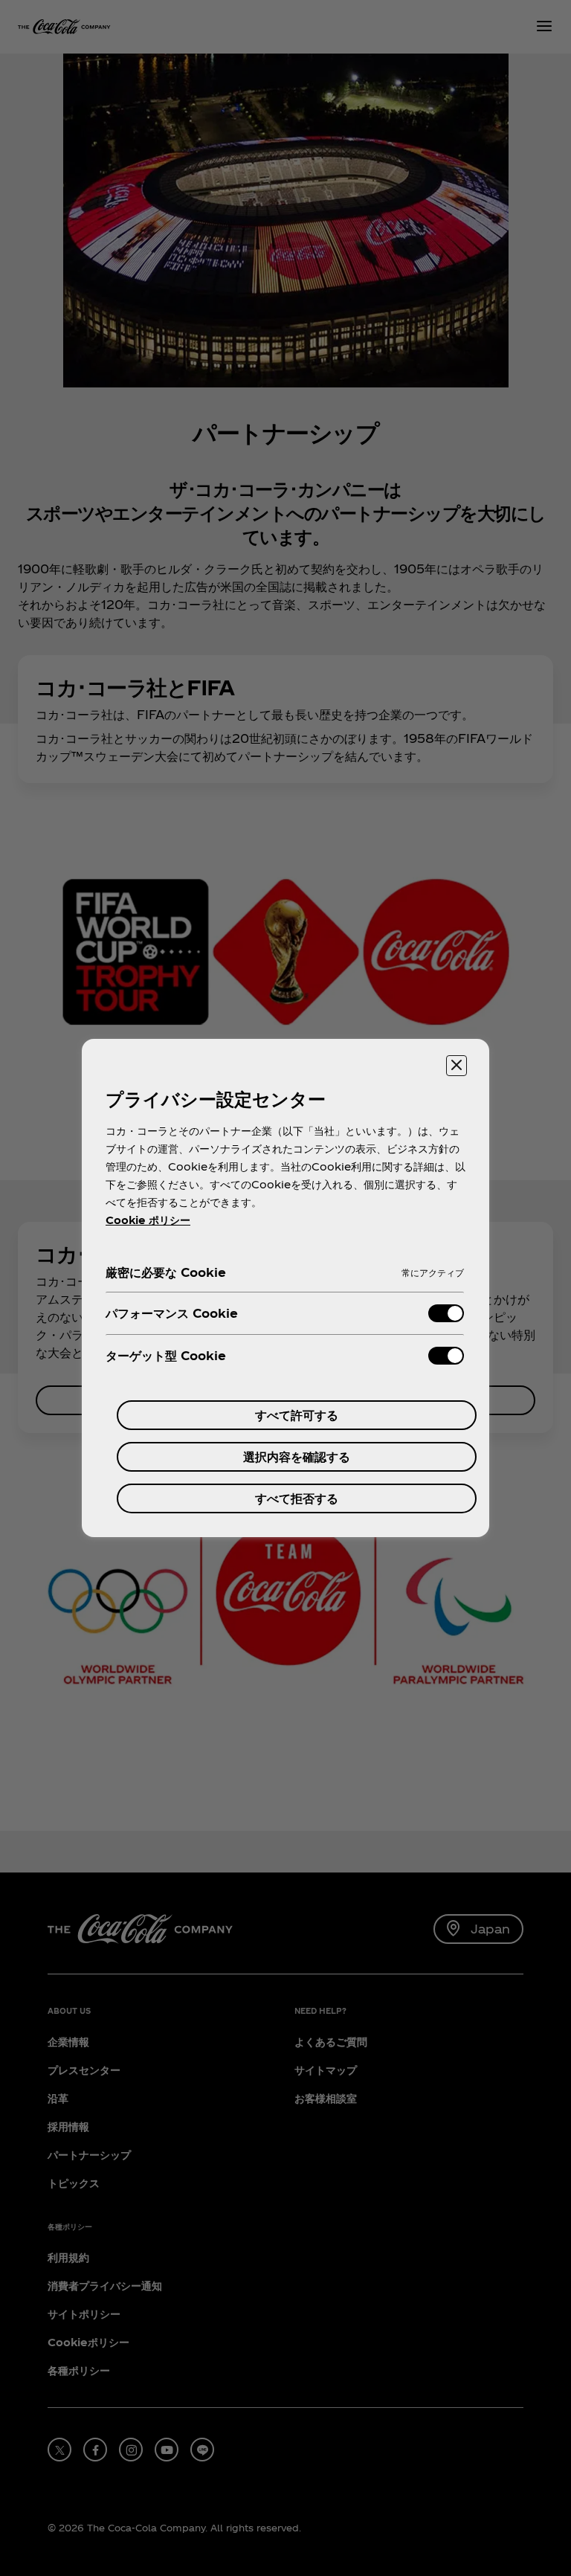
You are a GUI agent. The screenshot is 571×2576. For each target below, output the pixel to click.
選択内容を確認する (297, 1456)
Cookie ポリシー (148, 1220)
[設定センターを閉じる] (457, 1066)
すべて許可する (297, 1415)
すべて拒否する (297, 1498)
